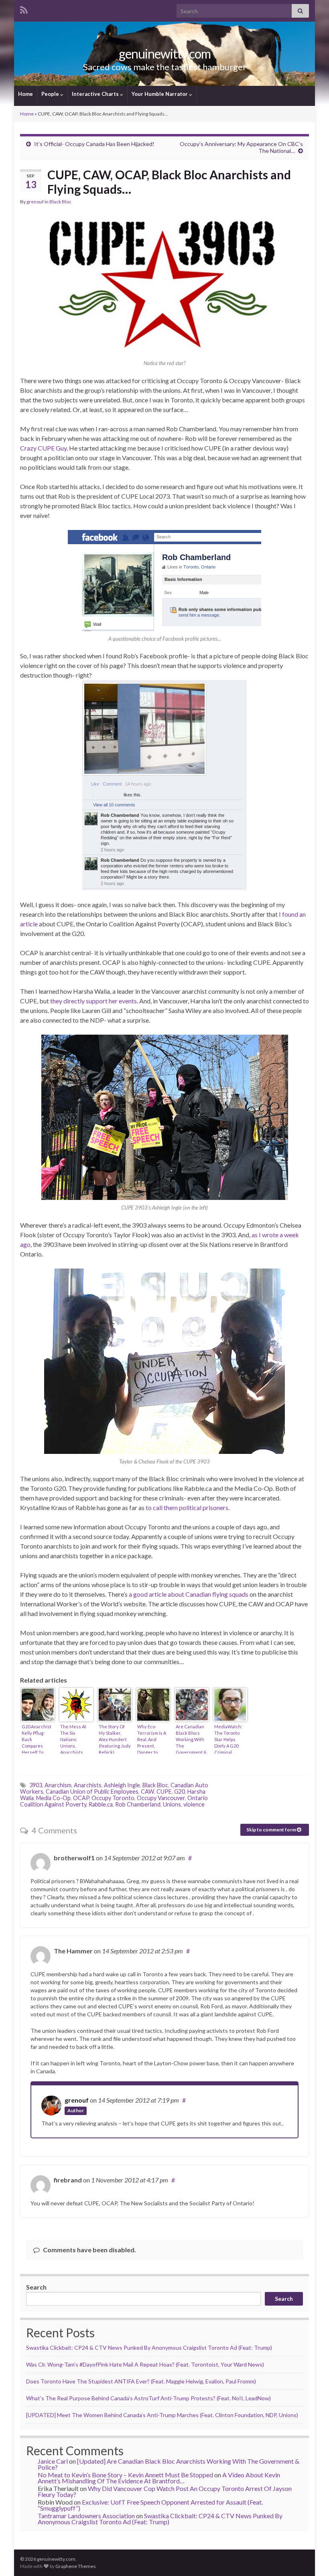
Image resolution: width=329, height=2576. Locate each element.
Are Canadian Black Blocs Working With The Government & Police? (191, 1739)
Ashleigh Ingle (122, 1785)
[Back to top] (311, 2558)
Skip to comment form (272, 1830)
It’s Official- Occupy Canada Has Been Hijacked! (94, 144)
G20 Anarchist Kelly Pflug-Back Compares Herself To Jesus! (37, 1739)
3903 (36, 1785)
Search (36, 2287)
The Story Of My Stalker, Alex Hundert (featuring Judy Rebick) (115, 1739)
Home (25, 94)
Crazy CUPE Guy (43, 448)
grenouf (35, 202)
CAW (147, 1791)
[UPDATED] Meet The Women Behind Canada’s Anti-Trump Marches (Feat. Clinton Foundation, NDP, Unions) (162, 2415)
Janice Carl (53, 2461)
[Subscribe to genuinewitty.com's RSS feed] (24, 9)
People (51, 94)
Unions (172, 1804)
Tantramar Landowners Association (86, 2516)
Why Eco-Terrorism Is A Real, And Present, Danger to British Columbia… (152, 1739)
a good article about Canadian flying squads (189, 1594)
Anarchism (58, 1785)
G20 (180, 1791)
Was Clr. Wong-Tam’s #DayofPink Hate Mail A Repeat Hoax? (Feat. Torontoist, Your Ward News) (145, 2364)
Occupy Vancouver (161, 1798)
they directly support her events (93, 1001)
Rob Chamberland (138, 1804)
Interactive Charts (96, 94)
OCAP (81, 1798)
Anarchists (88, 1785)
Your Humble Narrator (160, 94)
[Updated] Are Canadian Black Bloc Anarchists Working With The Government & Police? (169, 2464)
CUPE (164, 1791)
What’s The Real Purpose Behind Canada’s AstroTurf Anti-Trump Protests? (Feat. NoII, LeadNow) (148, 2398)
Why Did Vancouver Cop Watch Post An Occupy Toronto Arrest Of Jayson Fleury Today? (165, 2491)
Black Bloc (60, 202)
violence (194, 1804)
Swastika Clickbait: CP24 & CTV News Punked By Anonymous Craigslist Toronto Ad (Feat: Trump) (149, 2348)
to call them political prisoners (187, 1507)
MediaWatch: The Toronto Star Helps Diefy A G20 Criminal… (228, 1739)
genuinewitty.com (165, 54)
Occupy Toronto (113, 1798)
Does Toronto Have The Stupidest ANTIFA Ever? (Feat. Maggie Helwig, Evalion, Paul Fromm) (141, 2381)
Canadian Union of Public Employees (92, 1791)
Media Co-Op (53, 1798)
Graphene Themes (76, 2566)
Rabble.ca (101, 1804)
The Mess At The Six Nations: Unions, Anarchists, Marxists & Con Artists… (76, 1739)
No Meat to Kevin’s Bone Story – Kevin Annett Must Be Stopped (125, 2475)
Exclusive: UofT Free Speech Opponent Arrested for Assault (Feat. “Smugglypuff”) (150, 2505)
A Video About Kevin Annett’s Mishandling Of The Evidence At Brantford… (159, 2478)
